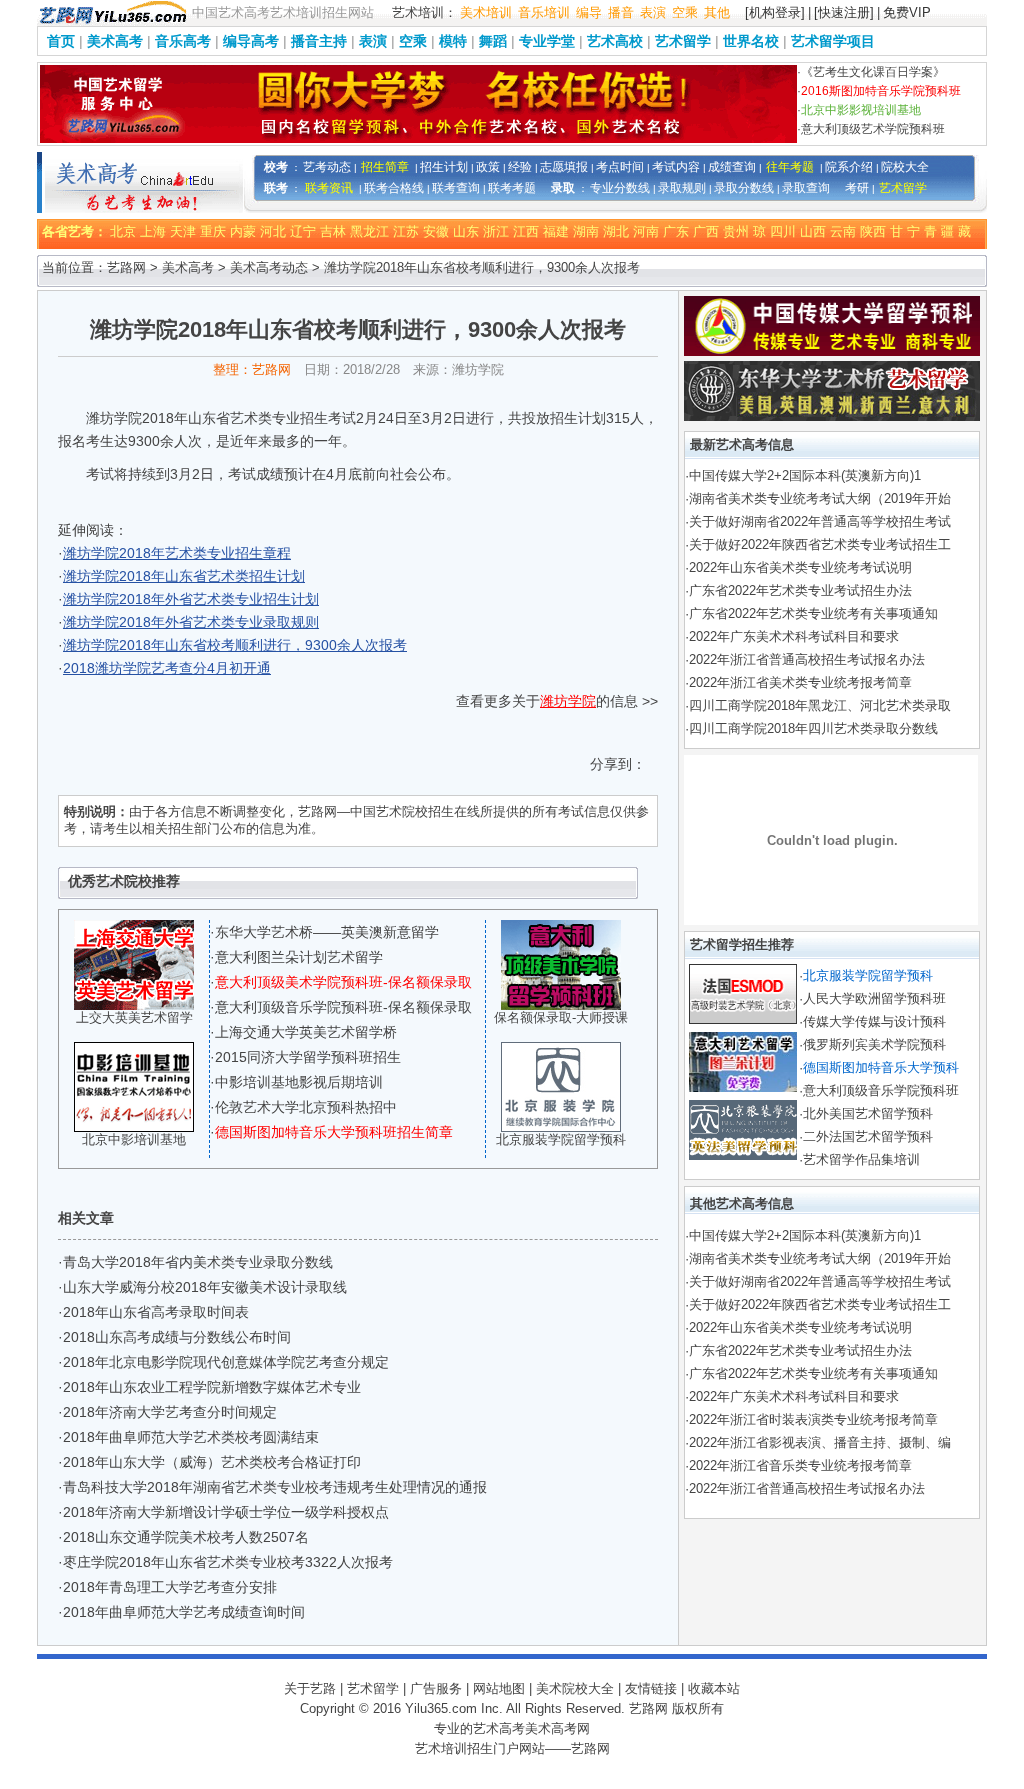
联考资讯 (329, 188)
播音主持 (319, 41)
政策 (488, 167)
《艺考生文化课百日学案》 (873, 72)
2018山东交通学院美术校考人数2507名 (186, 1537)
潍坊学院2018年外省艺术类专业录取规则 (191, 622)
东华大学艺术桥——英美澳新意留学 (327, 932)
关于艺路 (310, 1688)
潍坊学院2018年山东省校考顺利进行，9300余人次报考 (235, 645)
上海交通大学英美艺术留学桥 (306, 1032)
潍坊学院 (568, 701)
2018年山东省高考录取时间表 (156, 1312)
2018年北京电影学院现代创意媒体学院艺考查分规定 (226, 1362)
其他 (717, 12)
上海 (153, 231)
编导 (589, 12)
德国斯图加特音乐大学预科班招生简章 (334, 1132)
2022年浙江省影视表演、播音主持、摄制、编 (820, 1442)
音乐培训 (544, 12)
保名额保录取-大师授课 (561, 1017)
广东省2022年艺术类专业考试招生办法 (800, 590)
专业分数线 (620, 188)
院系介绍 (849, 167)
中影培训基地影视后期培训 (299, 1082)
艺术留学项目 (833, 41)
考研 (857, 188)
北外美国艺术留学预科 (868, 1113)
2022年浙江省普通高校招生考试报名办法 (807, 659)
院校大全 (905, 167)
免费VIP (907, 12)
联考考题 (512, 188)
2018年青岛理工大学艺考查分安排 (170, 1587)
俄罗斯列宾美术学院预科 (874, 1044)
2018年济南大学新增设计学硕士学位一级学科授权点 (226, 1512)
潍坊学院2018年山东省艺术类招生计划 (184, 576)
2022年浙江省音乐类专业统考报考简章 (800, 1465)
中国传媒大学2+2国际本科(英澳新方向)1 (805, 475)
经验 (520, 167)
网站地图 (499, 1688)
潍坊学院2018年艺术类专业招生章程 (177, 553)
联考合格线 (394, 188)
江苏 (406, 231)
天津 (183, 231)
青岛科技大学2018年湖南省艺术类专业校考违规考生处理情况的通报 (275, 1487)
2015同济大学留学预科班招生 (308, 1057)
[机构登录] (775, 12)
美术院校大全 (575, 1688)
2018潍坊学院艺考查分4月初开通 (167, 668)
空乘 (685, 12)
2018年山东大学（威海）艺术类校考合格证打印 (212, 1462)
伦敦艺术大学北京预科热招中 (306, 1107)
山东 (466, 231)
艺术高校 (615, 41)
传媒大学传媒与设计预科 (874, 1021)
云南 (843, 231)
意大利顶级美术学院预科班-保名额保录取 (343, 982)
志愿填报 (564, 167)
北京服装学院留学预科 (561, 1139)
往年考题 (790, 167)
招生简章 (385, 167)
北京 (123, 231)
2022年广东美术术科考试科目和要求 (794, 636)
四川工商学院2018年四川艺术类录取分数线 (813, 728)
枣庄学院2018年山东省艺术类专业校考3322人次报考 (228, 1562)
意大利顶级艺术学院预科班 (873, 129)
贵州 (736, 231)
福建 (556, 231)
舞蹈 (493, 41)
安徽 (436, 231)
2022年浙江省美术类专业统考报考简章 (800, 682)
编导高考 (251, 41)
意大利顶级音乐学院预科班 (881, 1090)
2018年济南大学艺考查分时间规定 (170, 1412)
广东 (676, 231)
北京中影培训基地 (134, 1139)
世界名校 (751, 41)
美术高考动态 (269, 267)
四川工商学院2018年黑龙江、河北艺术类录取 (820, 705)
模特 (453, 41)
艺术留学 (683, 41)
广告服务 (436, 1688)
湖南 (586, 231)
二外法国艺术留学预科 (868, 1136)
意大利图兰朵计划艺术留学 (299, 957)
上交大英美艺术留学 (134, 1017)
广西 (706, 231)
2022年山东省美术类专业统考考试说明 (800, 567)
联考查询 (456, 188)
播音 (621, 12)
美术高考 (115, 41)
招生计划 (444, 167)
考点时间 (620, 167)
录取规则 (682, 188)
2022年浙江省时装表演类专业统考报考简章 (813, 1419)
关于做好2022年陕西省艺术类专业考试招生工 (820, 544)
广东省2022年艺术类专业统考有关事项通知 (813, 613)
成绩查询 (732, 167)
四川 (783, 231)
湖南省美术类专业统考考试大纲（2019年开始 (820, 498)
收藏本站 (714, 1688)
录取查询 (806, 188)
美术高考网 (557, 1728)
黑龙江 (369, 231)
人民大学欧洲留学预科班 (874, 998)
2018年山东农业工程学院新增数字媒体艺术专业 (212, 1387)
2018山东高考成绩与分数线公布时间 (177, 1337)
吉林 (333, 231)
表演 (653, 12)
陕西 (873, 231)
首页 (61, 41)
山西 (813, 231)
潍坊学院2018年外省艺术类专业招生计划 (191, 599)
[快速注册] (844, 12)
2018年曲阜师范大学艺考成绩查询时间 (184, 1612)
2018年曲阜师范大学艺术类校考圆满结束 (191, 1437)
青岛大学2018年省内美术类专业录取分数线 (198, 1262)
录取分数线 (744, 188)
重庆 (213, 231)
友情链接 (651, 1688)
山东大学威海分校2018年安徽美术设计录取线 (205, 1287)
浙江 (496, 231)
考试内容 (676, 167)
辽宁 (303, 231)
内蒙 (243, 231)
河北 (273, 231)
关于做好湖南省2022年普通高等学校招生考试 (820, 521)
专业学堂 (547, 41)
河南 (646, 231)
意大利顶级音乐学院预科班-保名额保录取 (343, 1007)
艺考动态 (327, 167)
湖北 (616, 231)
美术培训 (486, 12)
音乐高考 (183, 41)
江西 (526, 231)
